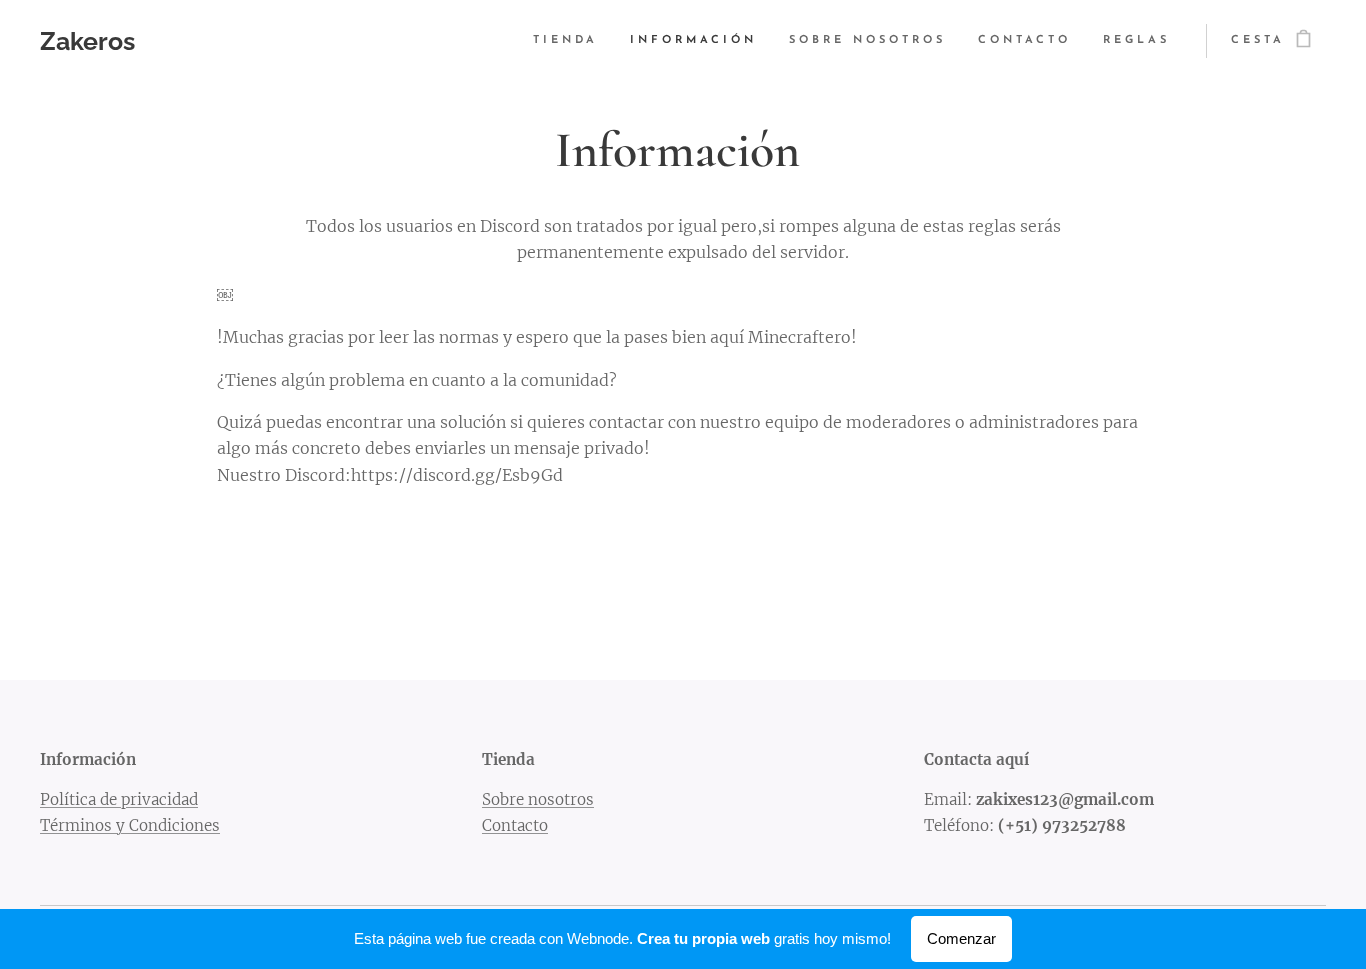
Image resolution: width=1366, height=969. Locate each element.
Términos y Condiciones (130, 825)
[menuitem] (571, 41)
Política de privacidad (119, 799)
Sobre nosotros (538, 799)
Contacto (515, 825)
